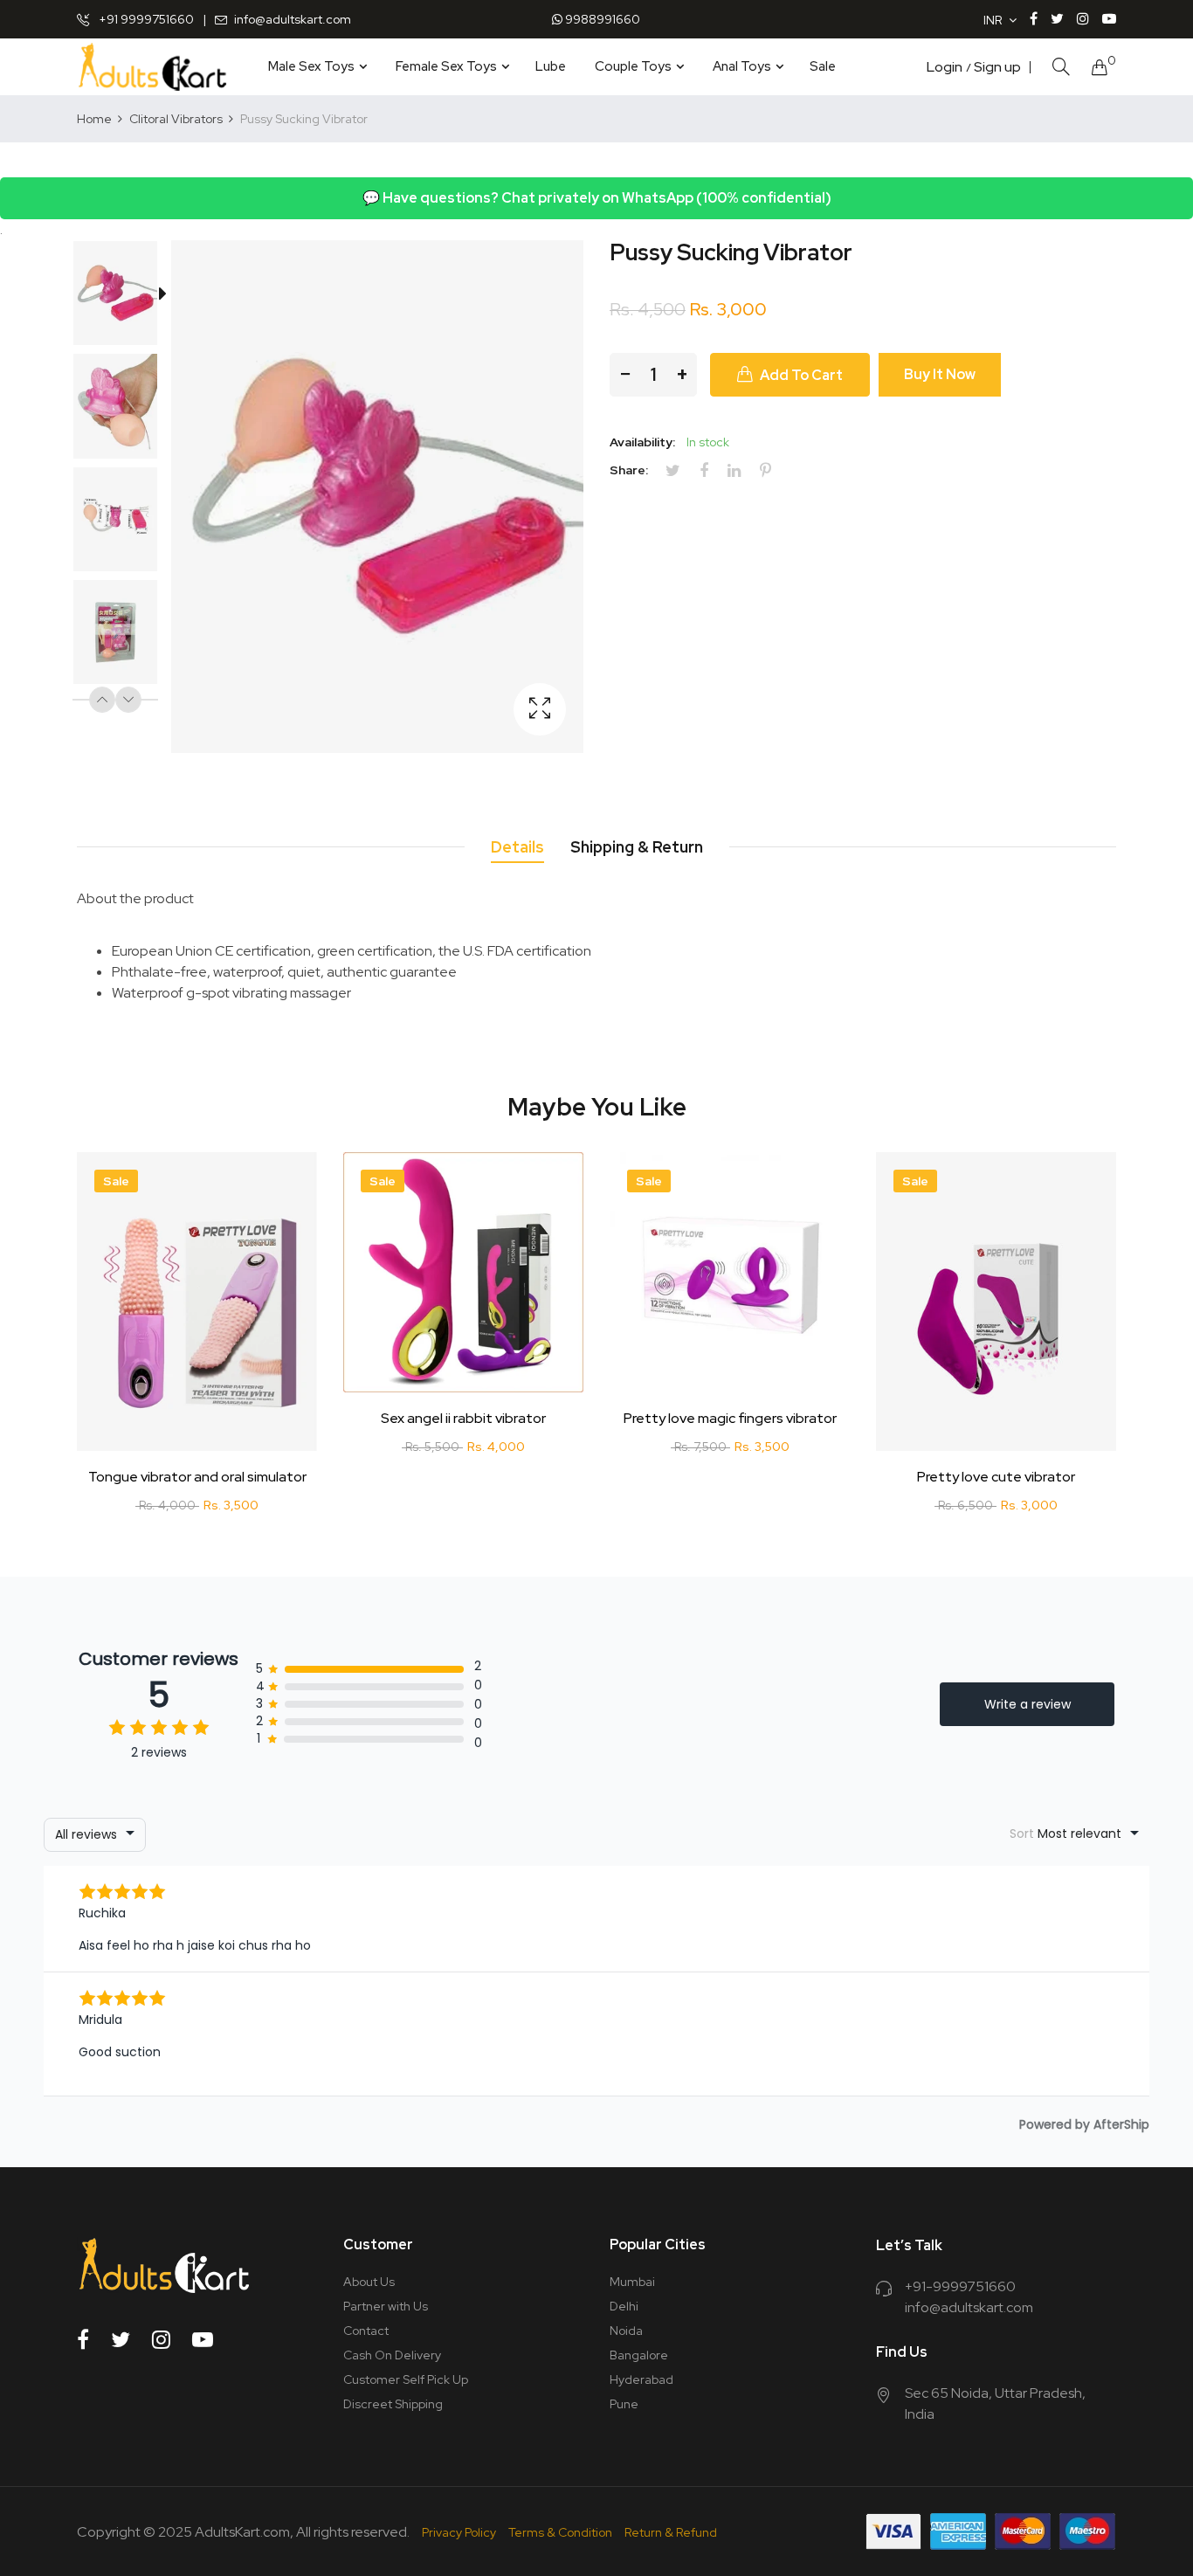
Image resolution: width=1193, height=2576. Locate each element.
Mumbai (632, 2282)
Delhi (624, 2306)
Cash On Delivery (392, 2355)
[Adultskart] (152, 67)
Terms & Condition (560, 2532)
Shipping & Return (637, 847)
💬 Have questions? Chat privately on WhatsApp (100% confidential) (597, 198)
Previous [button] (102, 700)
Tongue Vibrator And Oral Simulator (197, 1477)
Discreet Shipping (393, 2404)
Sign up (997, 67)
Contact (366, 2331)
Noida (626, 2331)
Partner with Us (386, 2306)
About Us (369, 2282)
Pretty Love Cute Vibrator (996, 1477)
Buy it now (940, 374)
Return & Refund (671, 2532)
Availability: (642, 442)
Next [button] (128, 700)
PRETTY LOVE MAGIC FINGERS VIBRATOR (730, 1419)
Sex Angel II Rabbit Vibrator (463, 1419)
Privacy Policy (459, 2532)
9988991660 (601, 19)
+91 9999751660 (145, 19)
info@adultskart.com (293, 19)
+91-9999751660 (960, 2286)
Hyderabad (641, 2379)
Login (945, 67)
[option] (124, 297)
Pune (624, 2404)
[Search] (1061, 67)
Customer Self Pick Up (406, 2379)
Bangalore (639, 2355)
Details (517, 847)
